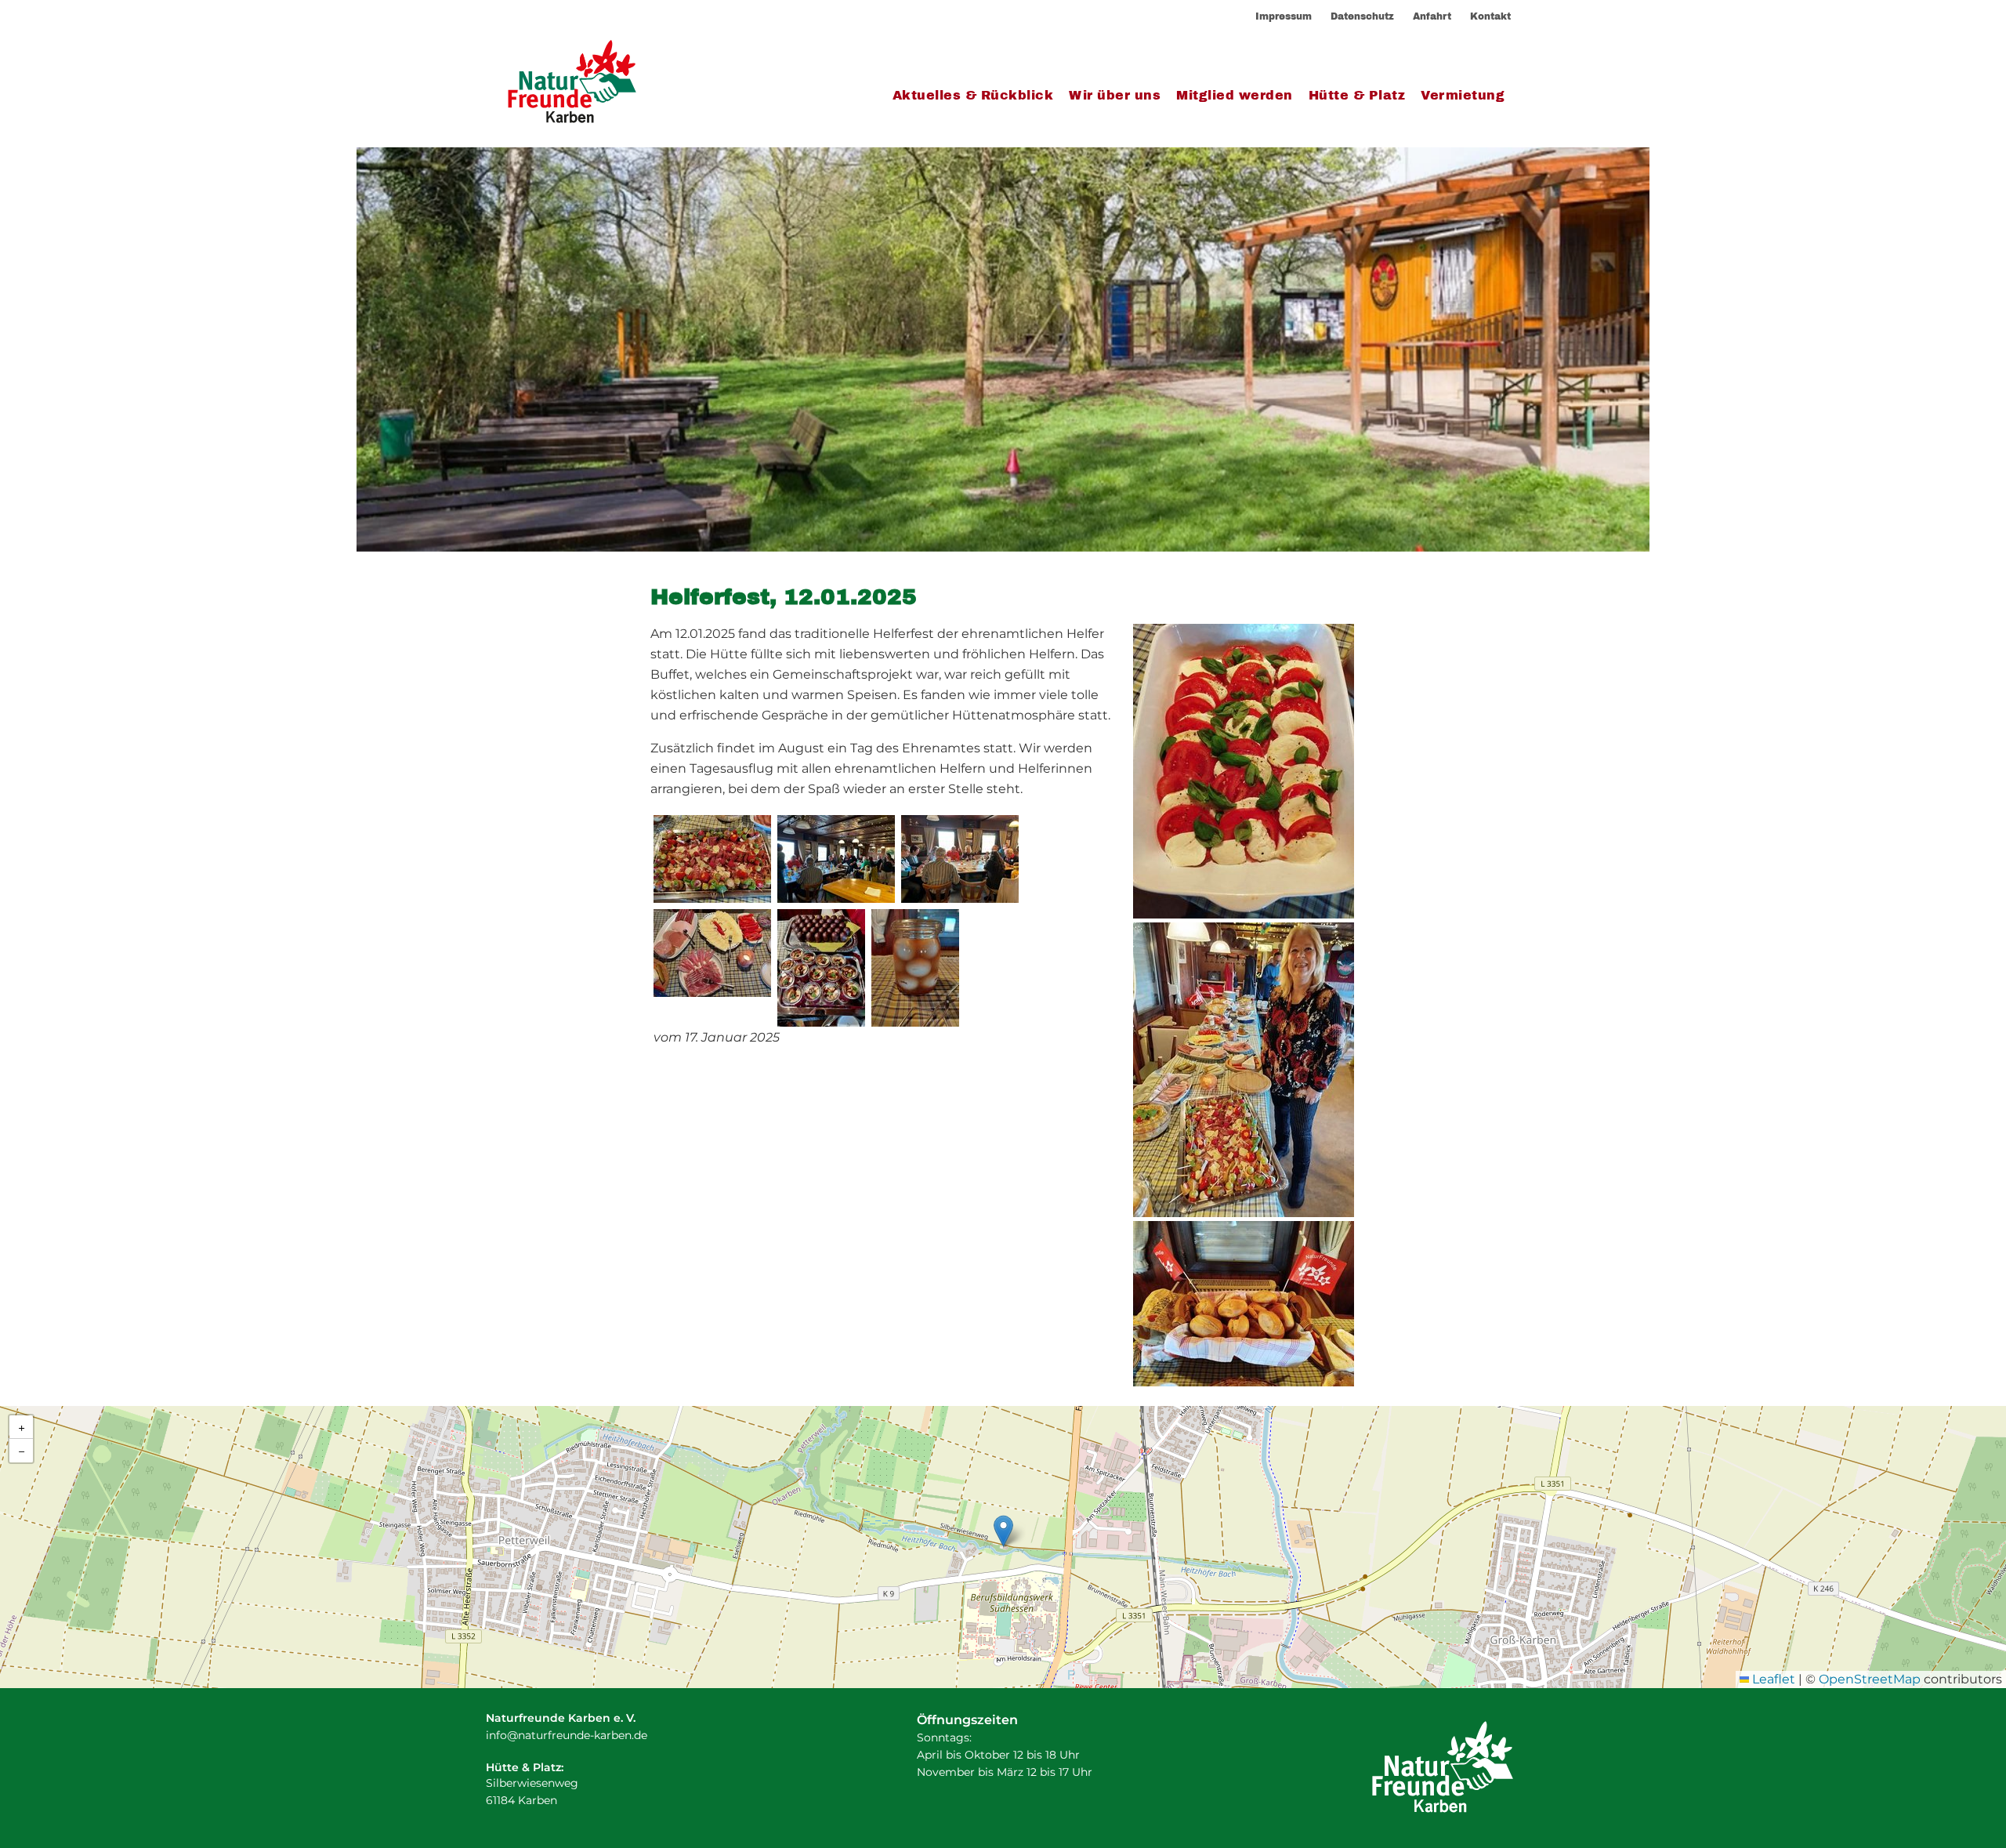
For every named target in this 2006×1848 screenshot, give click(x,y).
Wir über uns (1115, 95)
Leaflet (1772, 1679)
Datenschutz (1362, 16)
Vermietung (1463, 95)
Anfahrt (1432, 16)
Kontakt (1490, 16)
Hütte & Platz (1357, 95)
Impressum (1284, 16)
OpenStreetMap (1870, 1679)
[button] (1003, 1531)
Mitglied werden (1235, 95)
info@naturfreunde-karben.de (567, 1735)
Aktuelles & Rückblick (973, 95)
